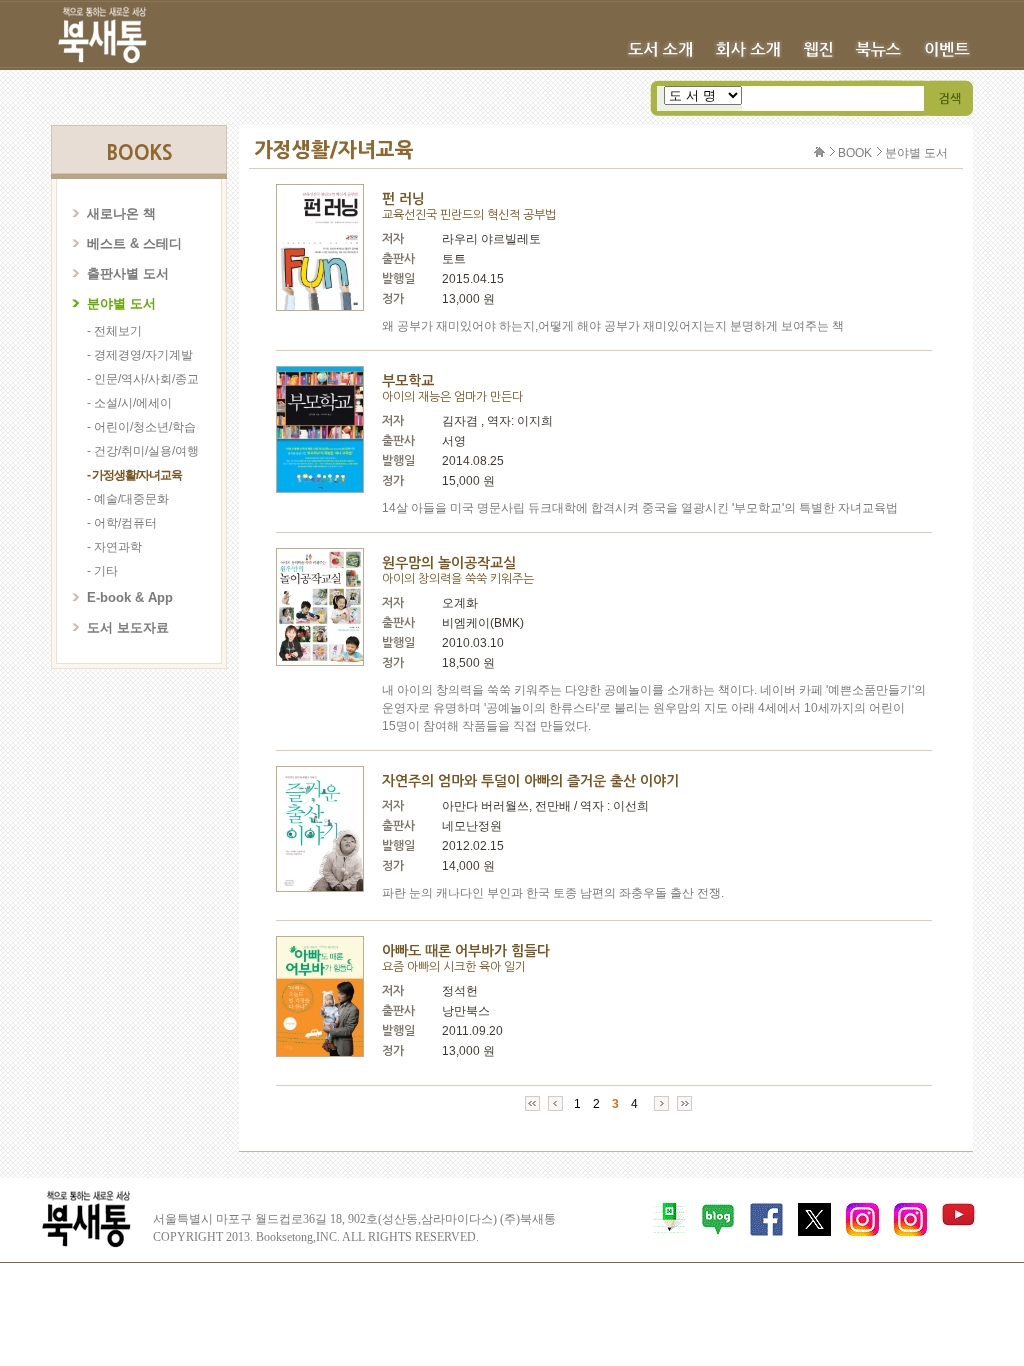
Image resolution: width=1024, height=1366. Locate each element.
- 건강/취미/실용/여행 (143, 451)
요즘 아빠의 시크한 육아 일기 (454, 967)
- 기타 (102, 571)
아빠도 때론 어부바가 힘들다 (466, 951)
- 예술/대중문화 (128, 499)
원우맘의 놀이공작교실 (449, 563)
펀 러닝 (403, 199)
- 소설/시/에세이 (129, 403)
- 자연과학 (114, 547)
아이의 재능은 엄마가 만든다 (452, 397)
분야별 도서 (121, 303)
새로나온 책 (121, 213)
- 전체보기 (114, 331)
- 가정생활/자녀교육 (134, 475)
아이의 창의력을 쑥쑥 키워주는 (458, 579)
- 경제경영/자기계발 (140, 355)
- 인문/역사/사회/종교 (143, 379)
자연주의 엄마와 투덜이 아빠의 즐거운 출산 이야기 (530, 781)
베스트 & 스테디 (134, 243)
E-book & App (130, 597)
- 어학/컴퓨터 (122, 523)
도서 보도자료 (128, 627)
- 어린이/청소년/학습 (141, 427)
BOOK (855, 153)
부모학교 (408, 381)
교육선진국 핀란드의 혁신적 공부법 (469, 215)
